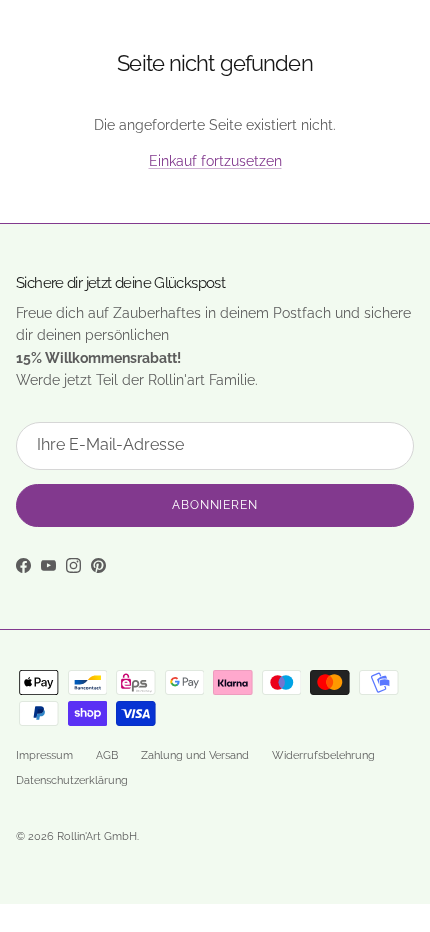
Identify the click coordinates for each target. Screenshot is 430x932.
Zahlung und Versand (195, 755)
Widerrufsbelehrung (323, 755)
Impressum (44, 755)
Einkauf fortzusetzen (215, 161)
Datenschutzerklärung (72, 780)
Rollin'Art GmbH (97, 836)
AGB (107, 755)
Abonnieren (215, 505)
